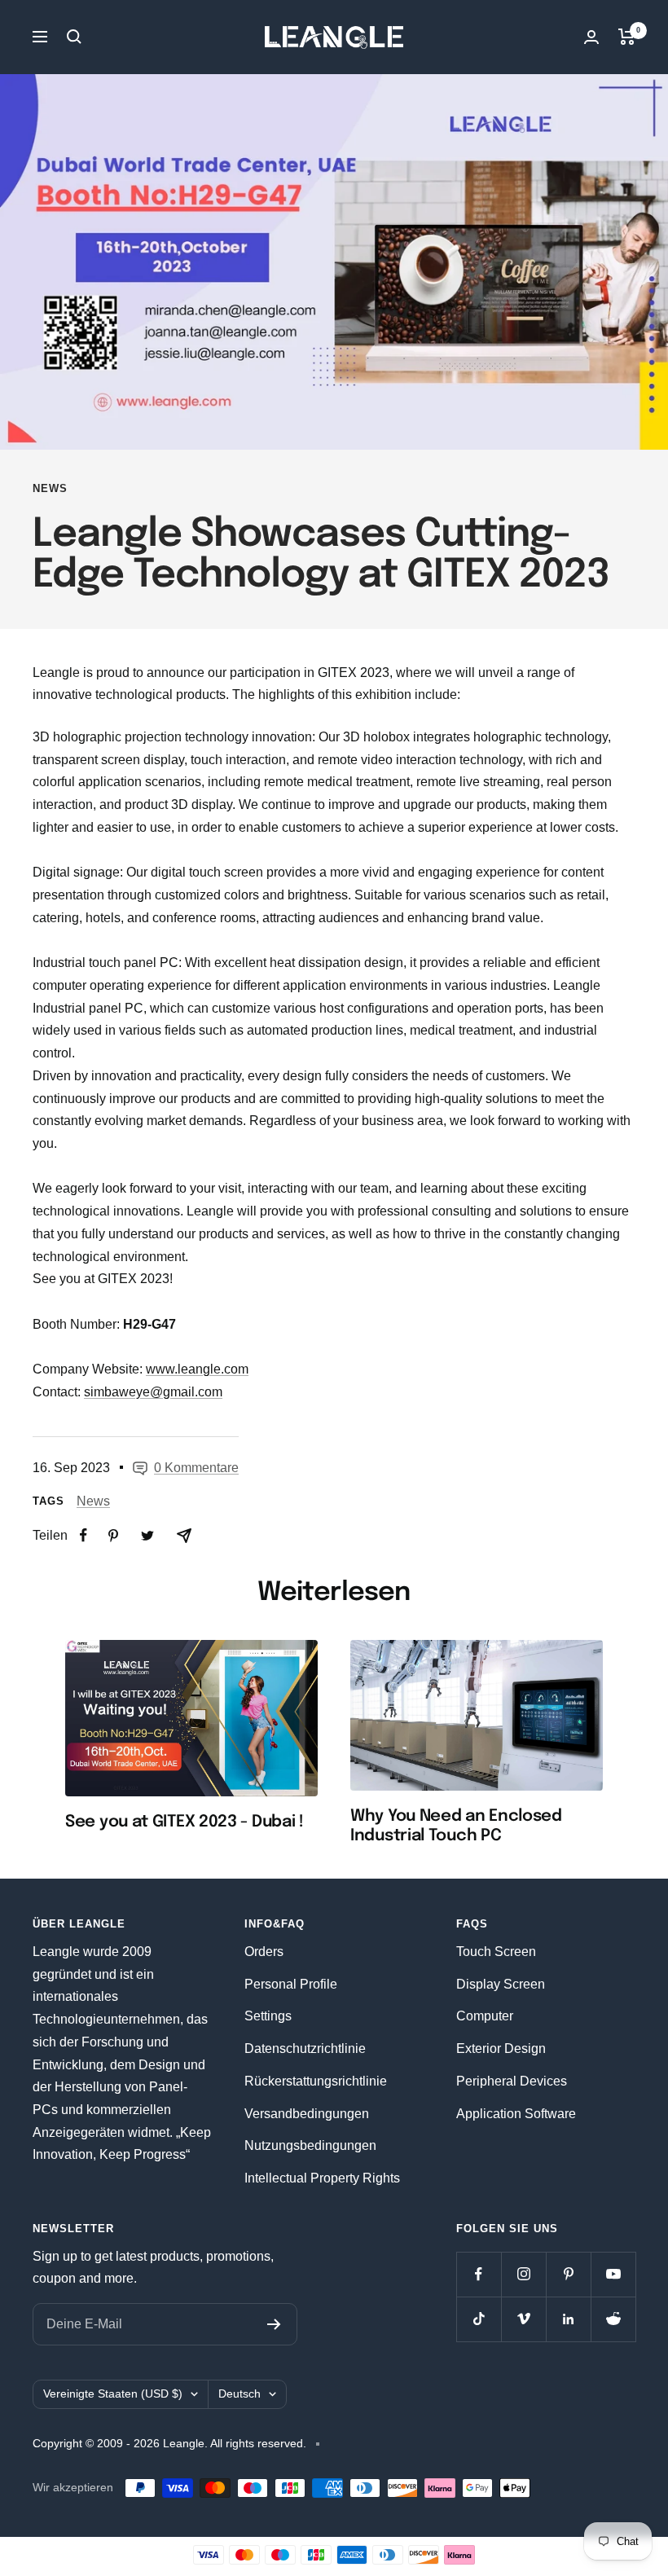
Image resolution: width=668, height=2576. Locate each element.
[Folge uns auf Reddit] (613, 2319)
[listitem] (83, 1535)
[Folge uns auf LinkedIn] (568, 2319)
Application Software (516, 2114)
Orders (264, 1952)
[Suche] (74, 37)
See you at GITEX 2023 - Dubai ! (185, 1822)
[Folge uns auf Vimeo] (523, 2319)
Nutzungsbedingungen (310, 2145)
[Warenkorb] (627, 37)
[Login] (591, 37)
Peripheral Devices (512, 2081)
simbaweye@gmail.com (153, 1392)
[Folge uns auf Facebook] (479, 2274)
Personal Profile (291, 1984)
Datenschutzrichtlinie (305, 2048)
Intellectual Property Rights (322, 2178)
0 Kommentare (196, 1468)
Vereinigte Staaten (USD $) (113, 2394)
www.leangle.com (197, 1369)
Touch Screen (496, 1952)
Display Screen (501, 1984)
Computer (485, 2016)
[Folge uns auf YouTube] (613, 2274)
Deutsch (240, 2394)
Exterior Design (501, 2048)
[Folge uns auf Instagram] (523, 2274)
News (50, 488)
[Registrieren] (274, 2324)
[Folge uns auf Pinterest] (568, 2274)
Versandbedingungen (307, 2114)
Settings (268, 2016)
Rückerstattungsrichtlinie (316, 2081)
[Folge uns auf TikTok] (479, 2319)
